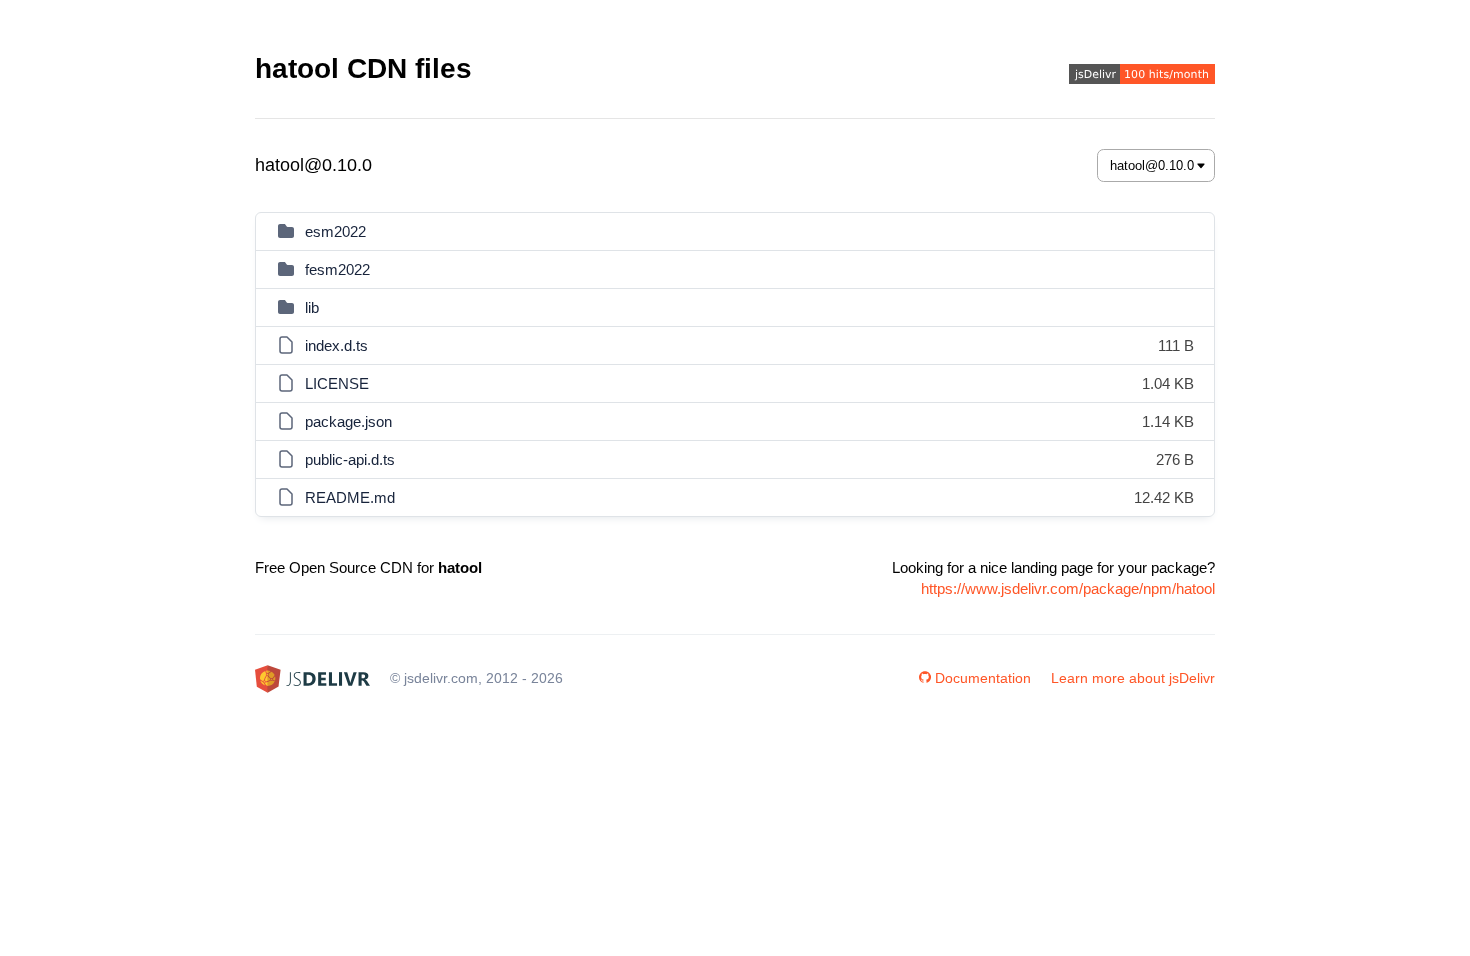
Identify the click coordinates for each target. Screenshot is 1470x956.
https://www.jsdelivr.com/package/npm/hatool (1068, 588)
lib (312, 307)
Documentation (983, 678)
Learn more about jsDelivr (1133, 678)
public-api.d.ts (350, 459)
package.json (348, 421)
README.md (350, 497)
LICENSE (337, 383)
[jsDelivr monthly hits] (1142, 76)
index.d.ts (336, 345)
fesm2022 (337, 269)
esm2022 (335, 231)
